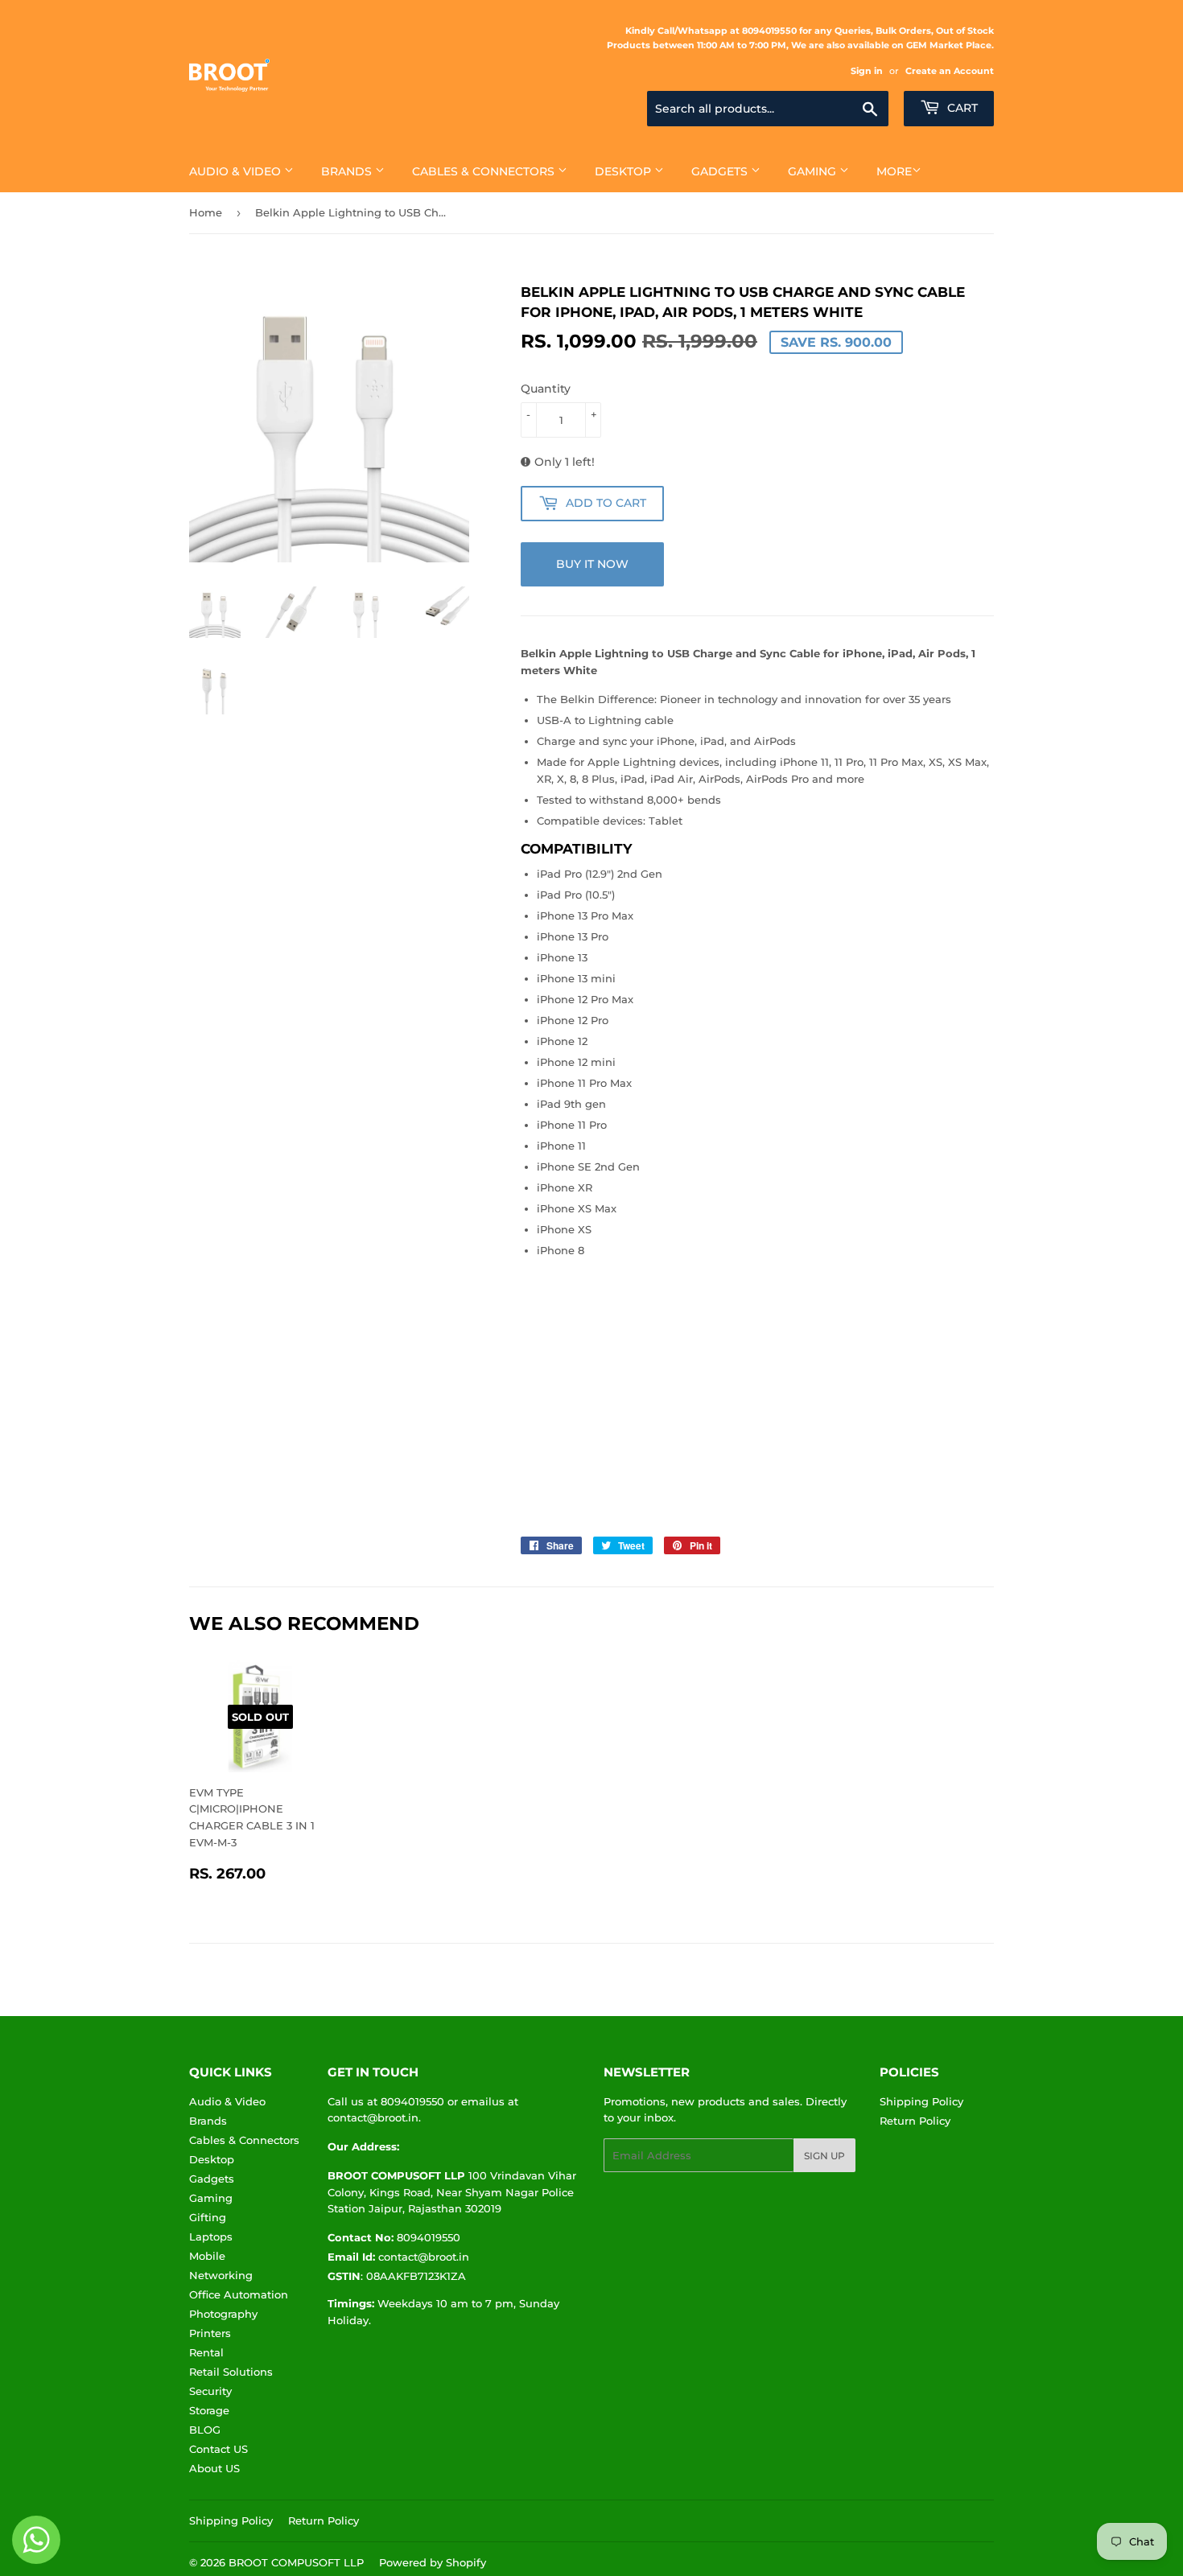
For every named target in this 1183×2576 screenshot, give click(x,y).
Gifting (208, 2217)
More (894, 171)
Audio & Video (237, 171)
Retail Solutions (231, 2372)
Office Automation (239, 2294)
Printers (210, 2333)
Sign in (867, 71)
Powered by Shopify (433, 2562)
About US (214, 2468)
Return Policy (915, 2121)
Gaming (814, 171)
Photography (223, 2314)
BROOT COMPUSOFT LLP (296, 2562)
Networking (221, 2275)
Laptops (211, 2237)
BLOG (205, 2430)
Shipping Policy (921, 2101)
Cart (961, 108)
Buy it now (592, 564)
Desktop (624, 171)
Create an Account (950, 71)
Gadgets (721, 171)
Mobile (207, 2256)
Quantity (546, 389)
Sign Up (824, 2156)
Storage (209, 2410)
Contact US (218, 2449)
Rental (206, 2352)
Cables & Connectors (485, 171)
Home (206, 212)
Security (210, 2391)
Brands (348, 171)
